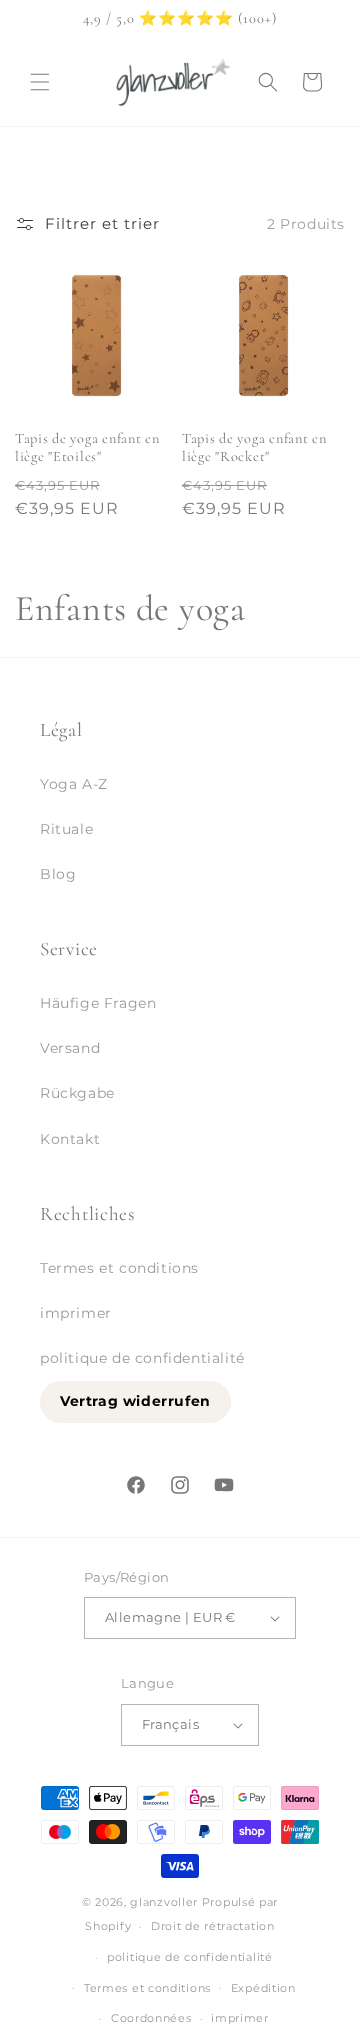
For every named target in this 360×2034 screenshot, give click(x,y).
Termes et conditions (119, 1268)
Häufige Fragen (98, 1003)
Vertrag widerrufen (135, 1401)
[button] (40, 82)
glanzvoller (164, 1902)
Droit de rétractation (213, 1926)
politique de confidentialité (142, 1358)
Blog (58, 874)
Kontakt (70, 1139)
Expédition (263, 1988)
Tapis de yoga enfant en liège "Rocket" (254, 447)
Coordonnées (151, 2018)
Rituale (66, 829)
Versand (70, 1048)
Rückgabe (77, 1093)
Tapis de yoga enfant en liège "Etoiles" (87, 447)
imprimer (76, 1313)
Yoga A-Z (74, 784)
